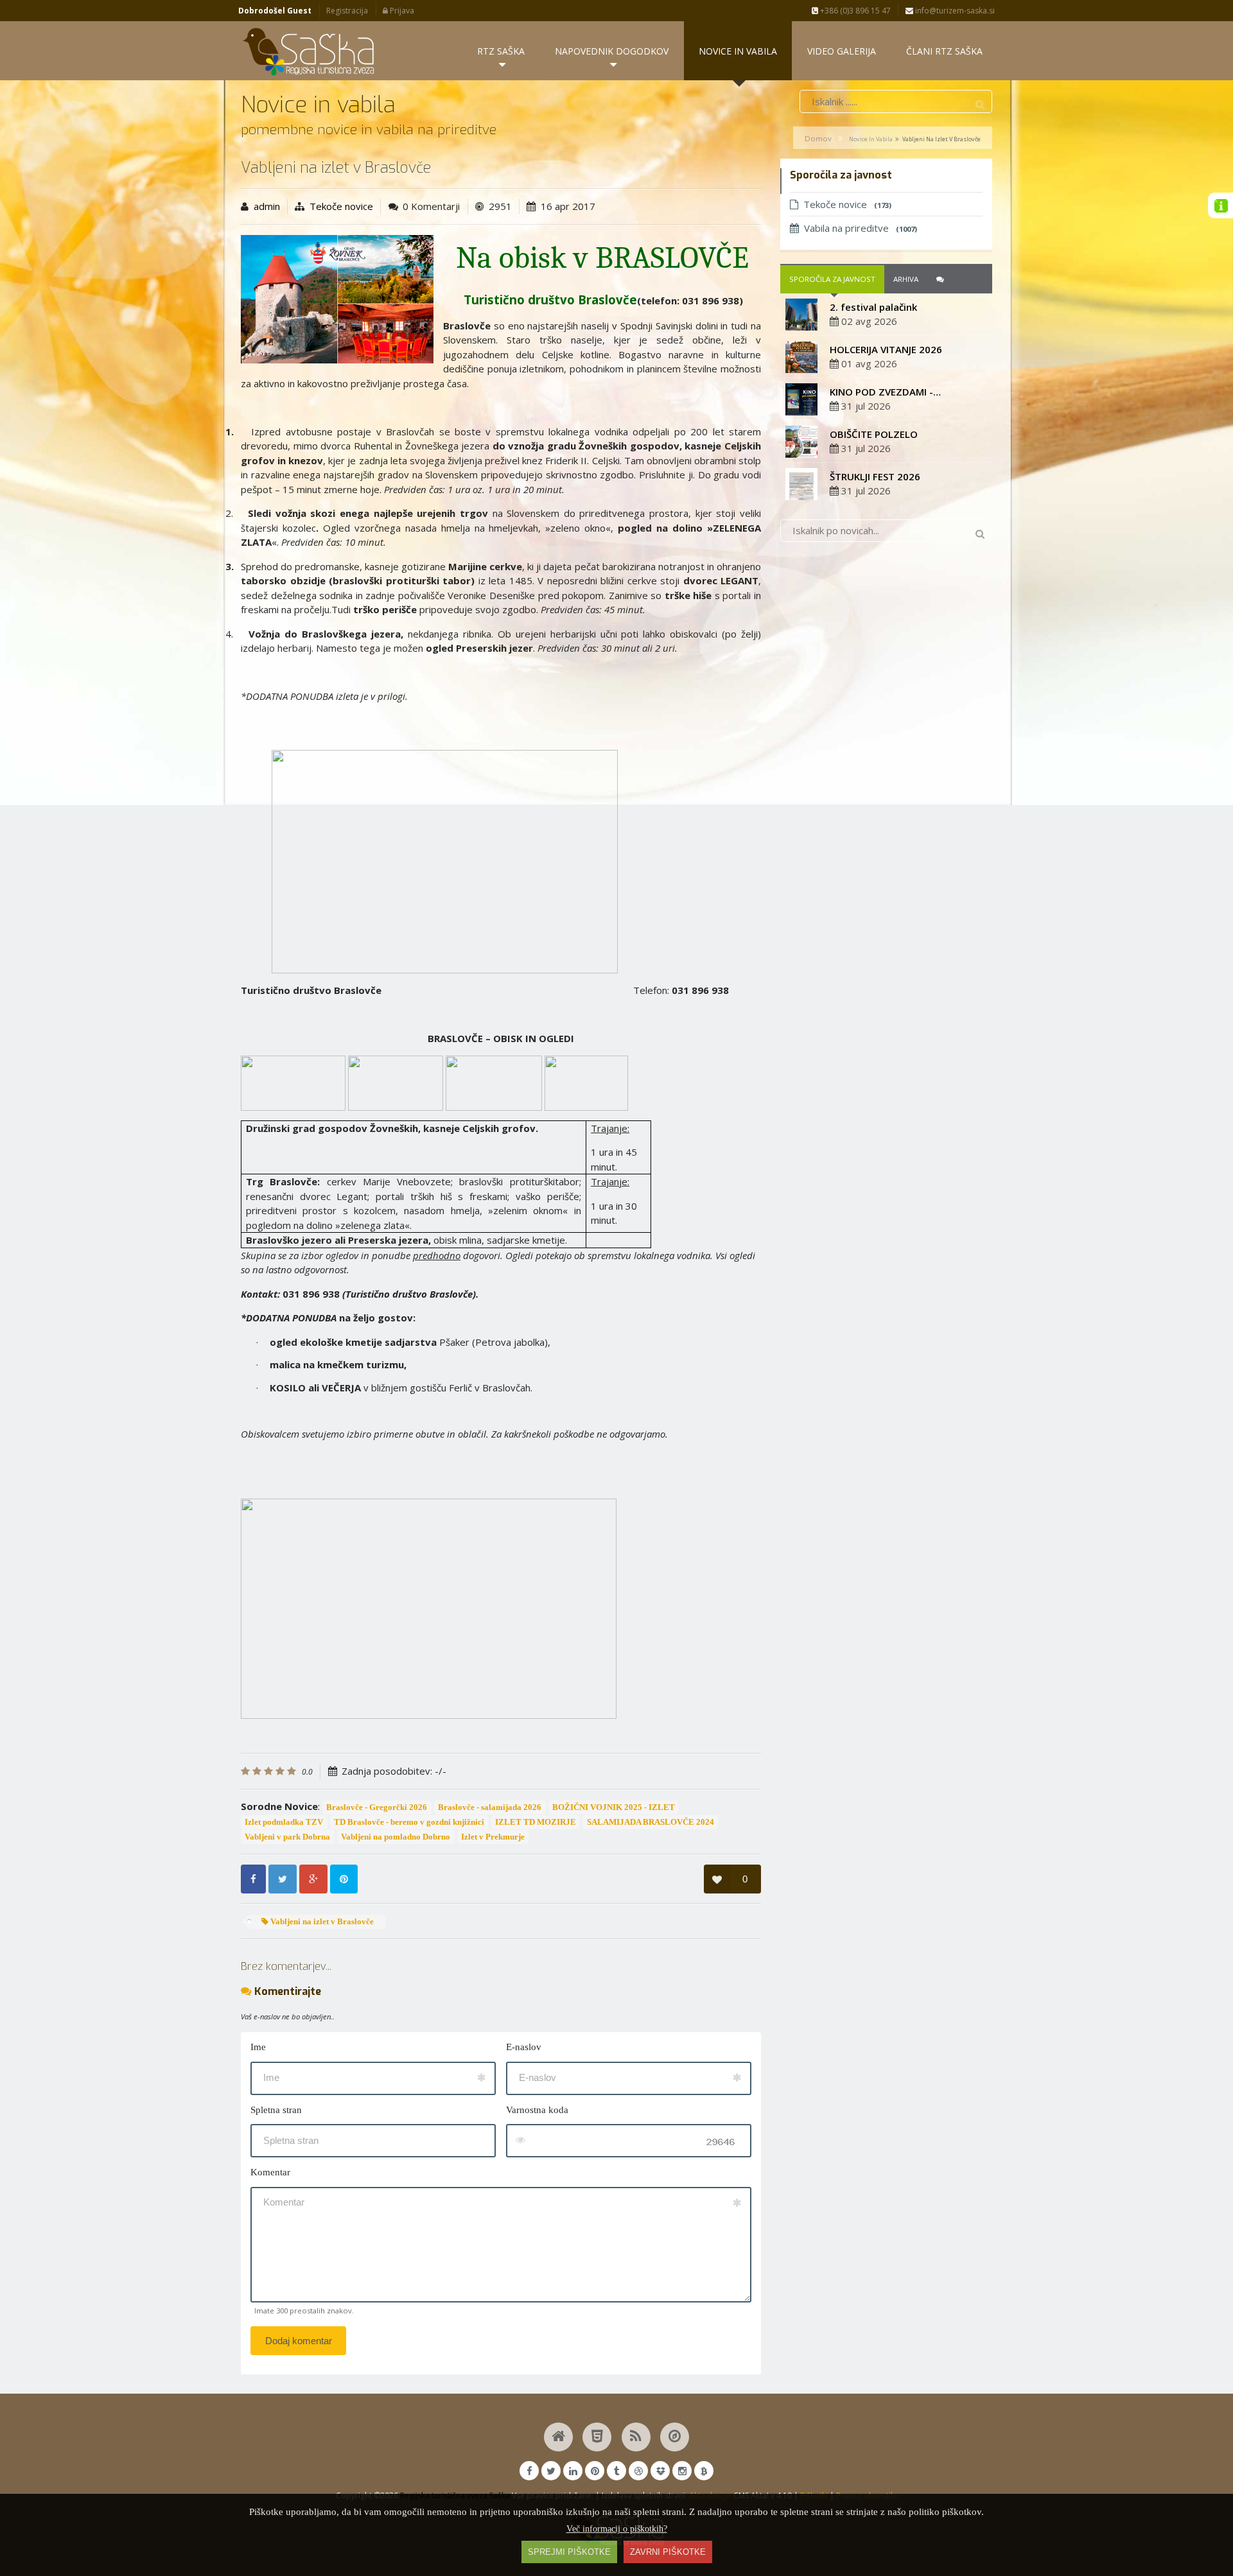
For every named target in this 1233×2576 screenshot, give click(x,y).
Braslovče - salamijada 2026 (490, 1807)
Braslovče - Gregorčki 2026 (377, 1807)
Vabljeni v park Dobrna (287, 1837)
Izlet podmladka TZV (284, 1822)
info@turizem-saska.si (954, 11)
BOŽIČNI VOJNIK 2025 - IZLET (614, 1807)
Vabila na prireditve (861, 228)
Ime (258, 2047)
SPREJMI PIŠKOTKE (569, 2552)
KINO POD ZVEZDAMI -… (885, 392)
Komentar (270, 2172)
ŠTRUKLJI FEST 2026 (875, 476)
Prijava (401, 11)
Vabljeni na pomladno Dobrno (396, 1837)
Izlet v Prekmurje (493, 1837)
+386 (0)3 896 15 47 (854, 11)
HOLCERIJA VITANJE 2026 (886, 349)
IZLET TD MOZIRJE (536, 1822)
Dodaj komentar (299, 2341)
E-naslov (524, 2047)
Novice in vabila (871, 139)
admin (267, 206)
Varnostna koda (537, 2110)
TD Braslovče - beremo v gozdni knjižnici (409, 1822)
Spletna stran (276, 2110)
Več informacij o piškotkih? (617, 2529)
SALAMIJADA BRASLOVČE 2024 (651, 1822)
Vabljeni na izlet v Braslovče (321, 1922)
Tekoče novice (341, 206)
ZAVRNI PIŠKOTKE (668, 2552)
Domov (818, 138)
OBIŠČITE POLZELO (874, 434)
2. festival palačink (873, 307)
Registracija (347, 11)
